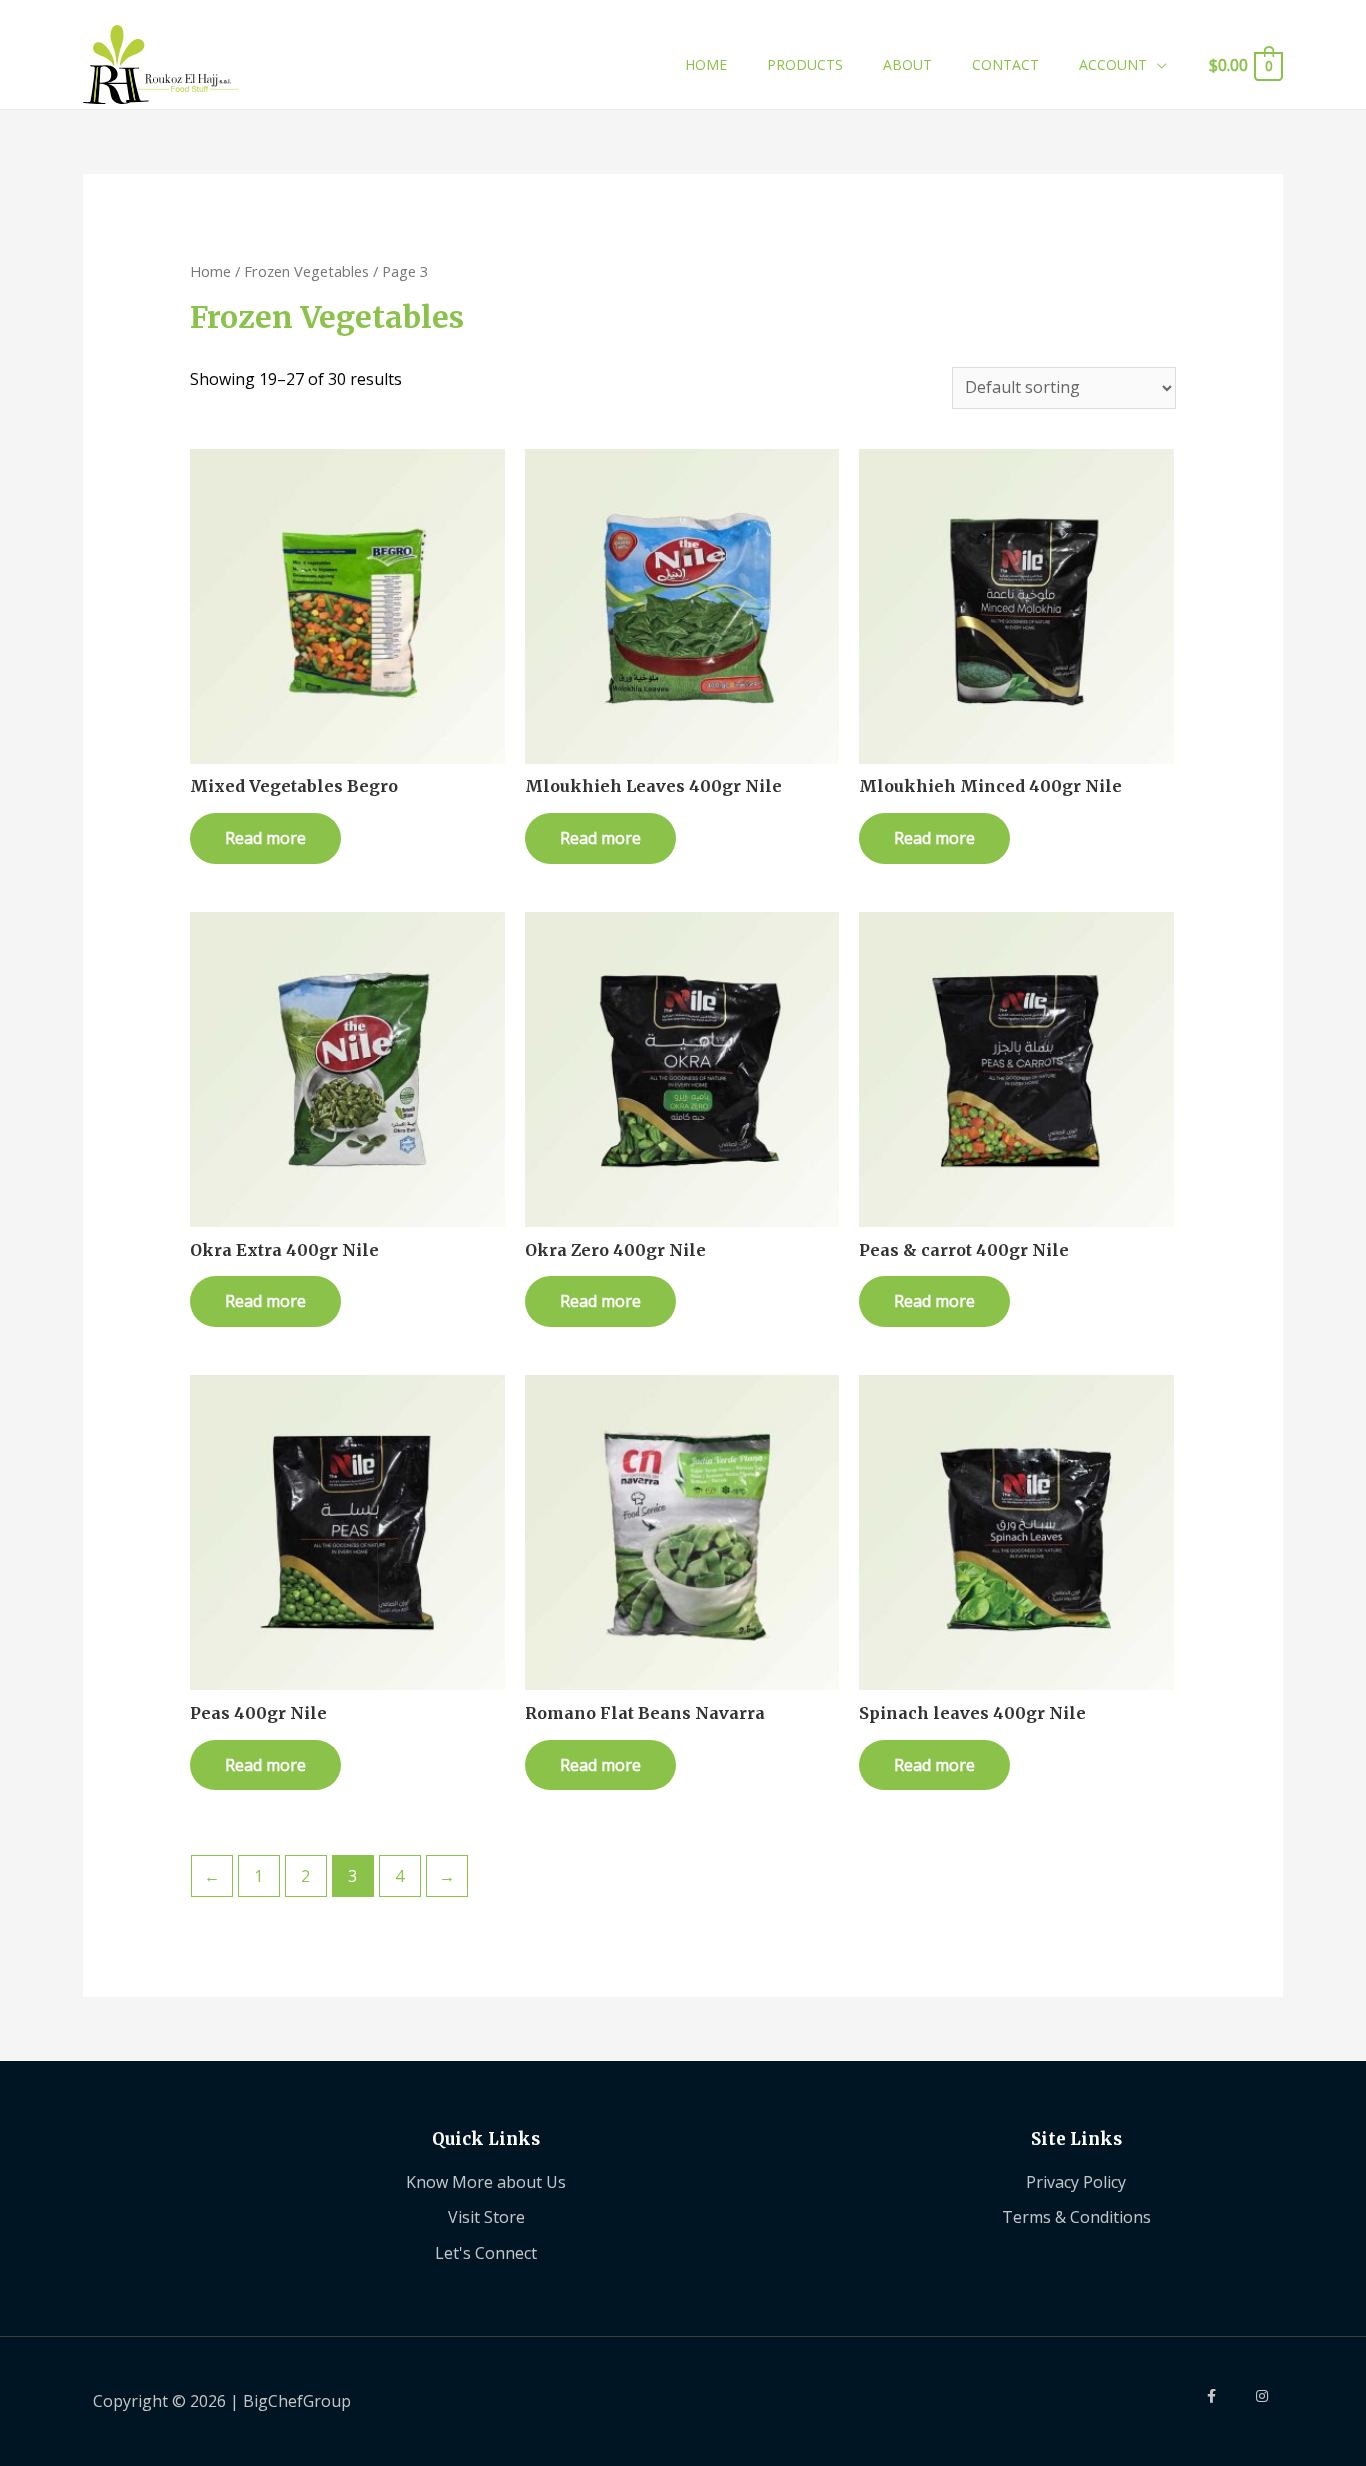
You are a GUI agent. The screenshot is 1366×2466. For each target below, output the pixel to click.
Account (1113, 64)
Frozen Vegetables (306, 271)
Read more (265, 838)
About (907, 64)
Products (805, 64)
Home (706, 64)
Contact (1005, 64)
